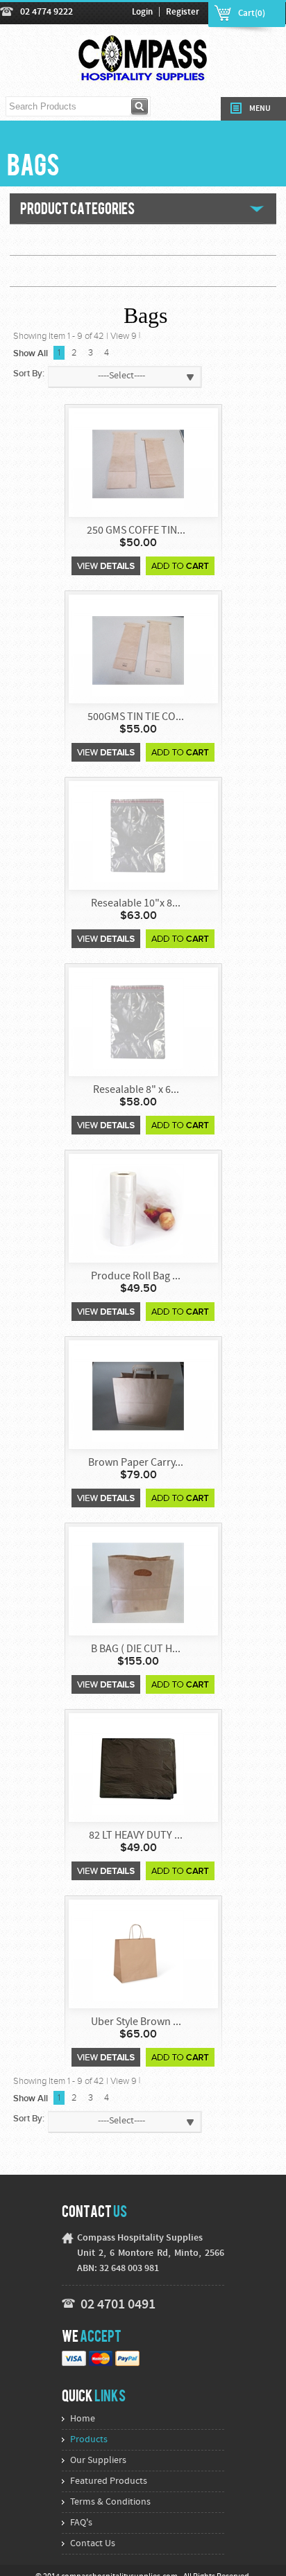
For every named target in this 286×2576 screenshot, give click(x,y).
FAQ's (81, 2523)
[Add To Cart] (180, 566)
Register (183, 12)
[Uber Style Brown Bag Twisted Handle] (138, 1955)
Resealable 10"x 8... (136, 904)
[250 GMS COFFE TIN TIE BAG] (138, 463)
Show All (31, 353)
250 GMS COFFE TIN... (136, 531)
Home (83, 2419)
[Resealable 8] (138, 1023)
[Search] (140, 106)
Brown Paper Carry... (136, 1463)
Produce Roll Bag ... (136, 1277)
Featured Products (109, 2481)
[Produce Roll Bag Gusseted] (138, 1209)
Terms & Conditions (110, 2502)
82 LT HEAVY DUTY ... (136, 1836)
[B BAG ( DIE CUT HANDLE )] (138, 1582)
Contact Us (93, 2544)
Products (89, 2440)
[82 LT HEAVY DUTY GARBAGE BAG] (138, 1768)
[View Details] (106, 566)
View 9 (124, 336)
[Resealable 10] (138, 836)
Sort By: (29, 374)
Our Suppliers (98, 2461)
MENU (260, 109)
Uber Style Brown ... (136, 2022)
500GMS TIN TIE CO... (136, 717)
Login (142, 12)
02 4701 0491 (118, 2305)
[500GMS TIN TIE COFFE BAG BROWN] (138, 650)
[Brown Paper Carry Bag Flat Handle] (138, 1395)
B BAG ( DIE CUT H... (136, 1649)
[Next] (116, 353)
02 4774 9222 (47, 12)
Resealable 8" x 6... (136, 1090)
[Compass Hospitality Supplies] (143, 75)
